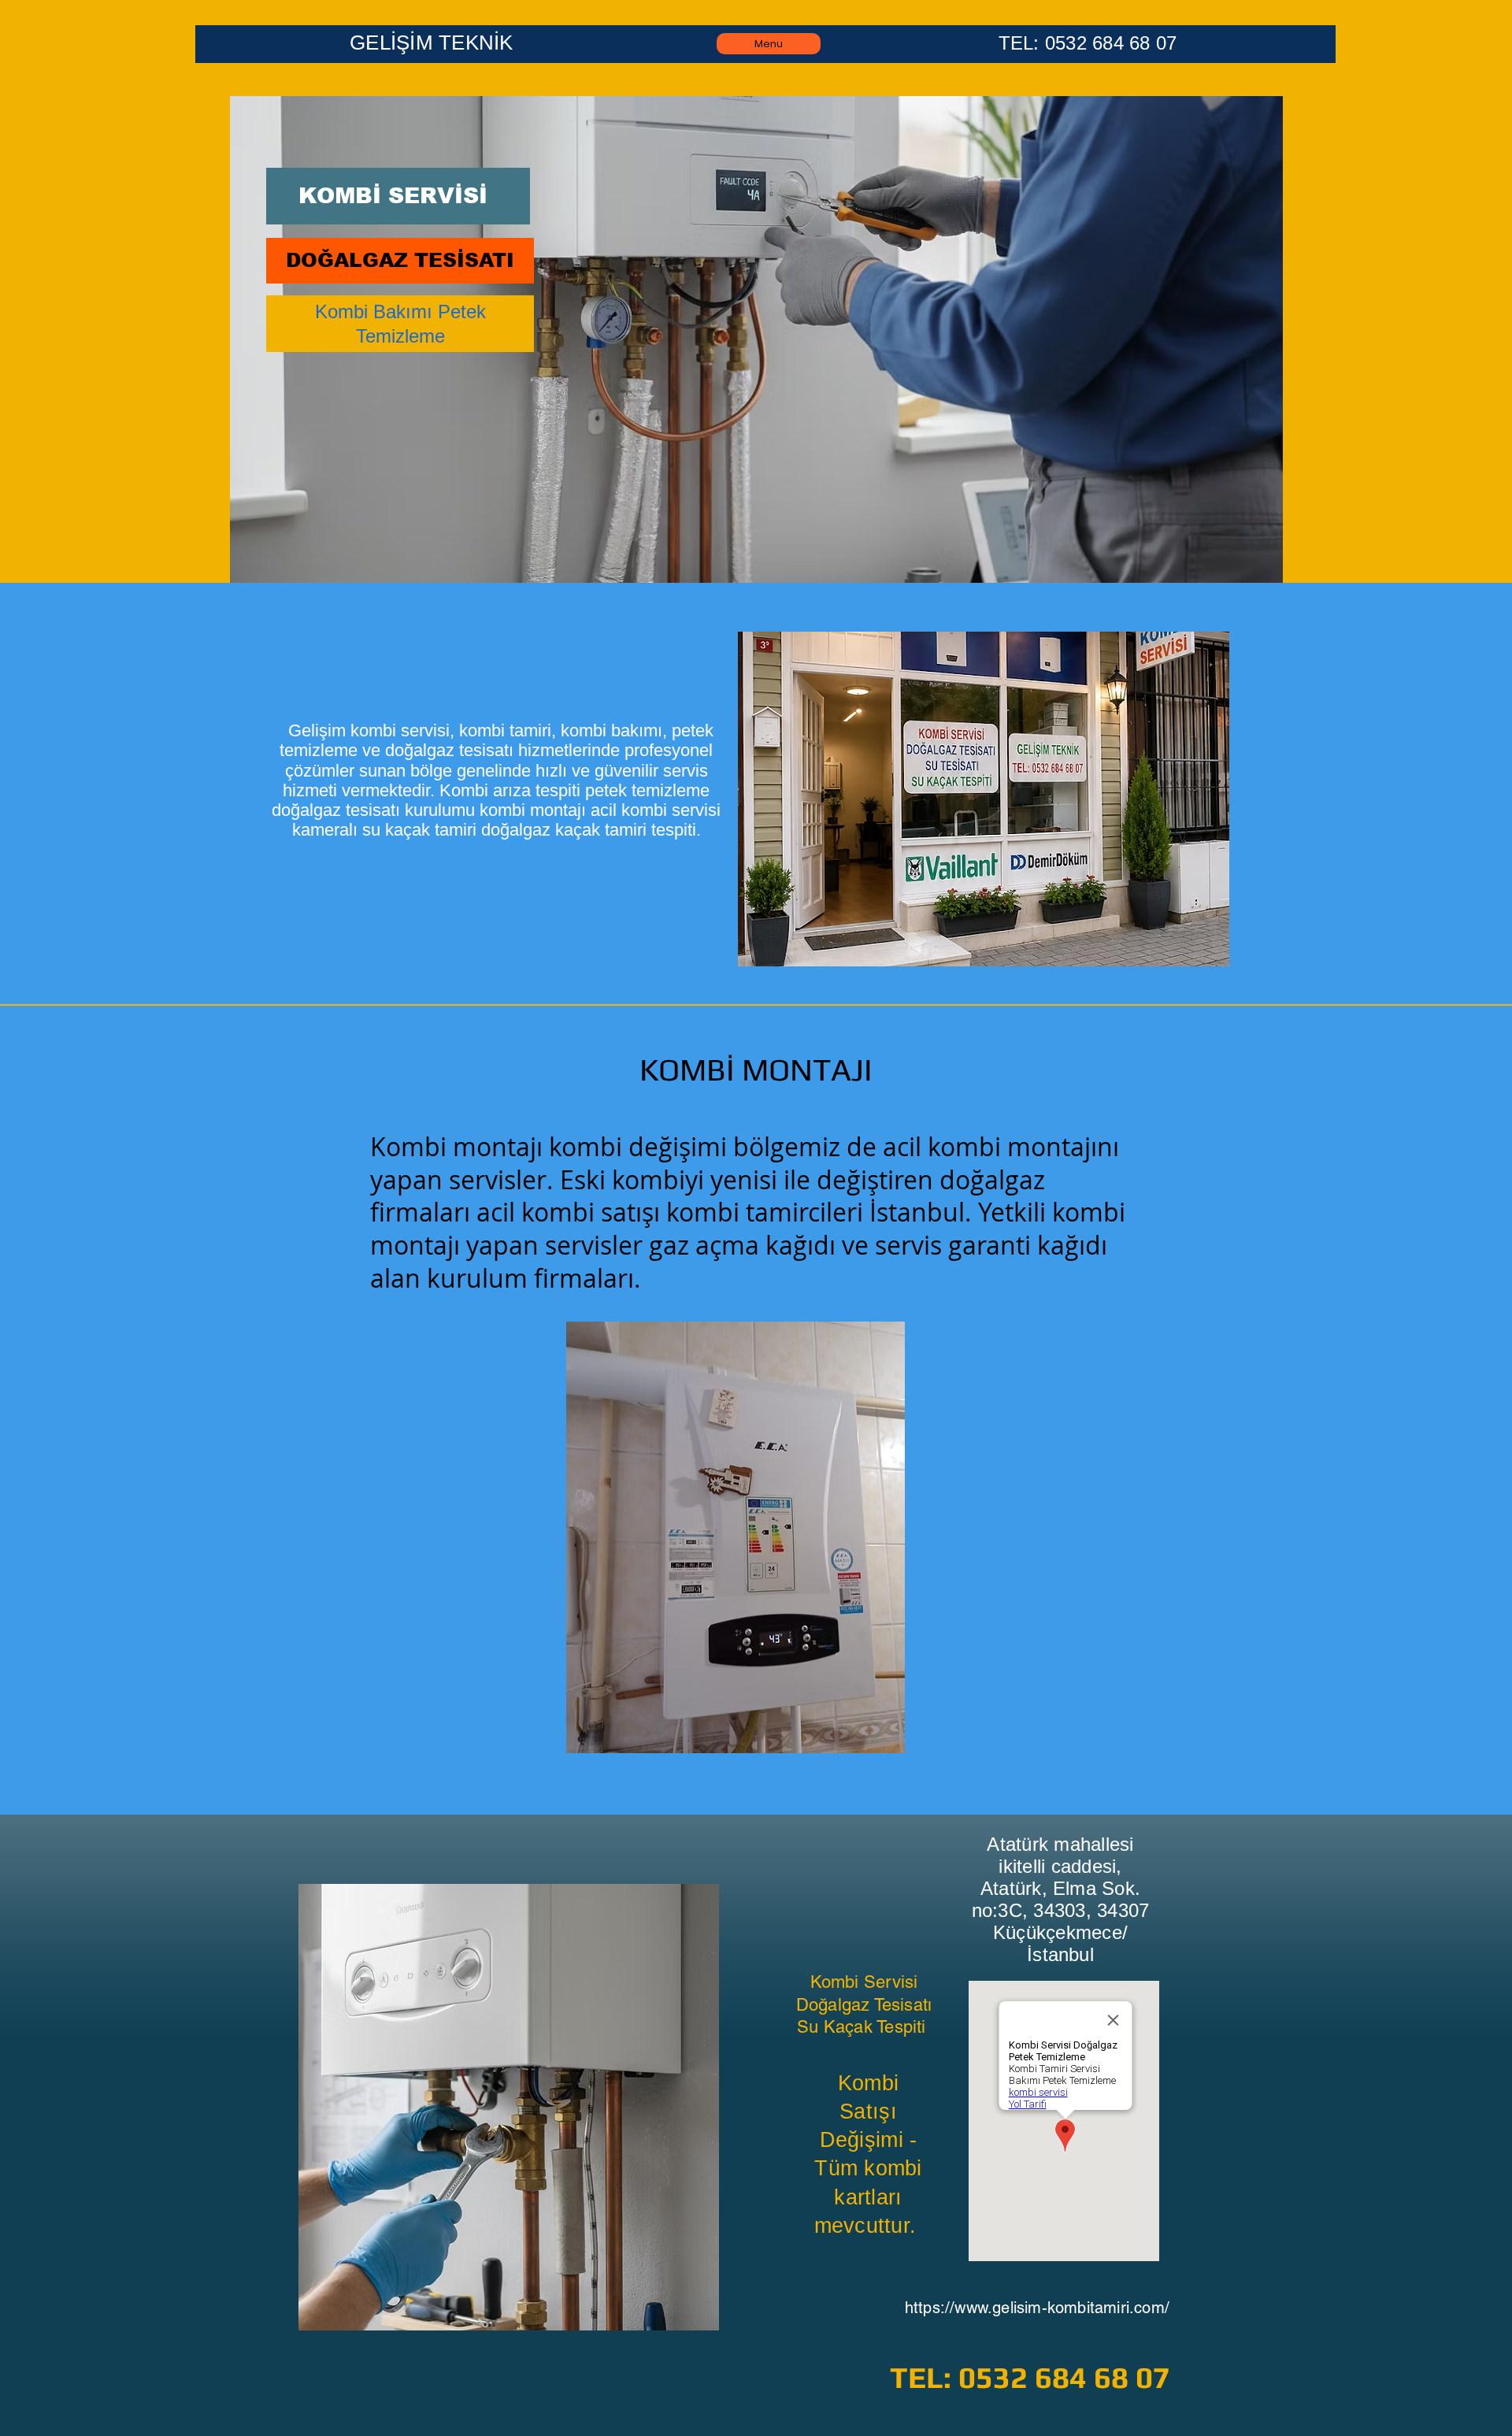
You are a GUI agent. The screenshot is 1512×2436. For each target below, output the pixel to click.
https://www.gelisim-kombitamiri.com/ (1037, 2308)
